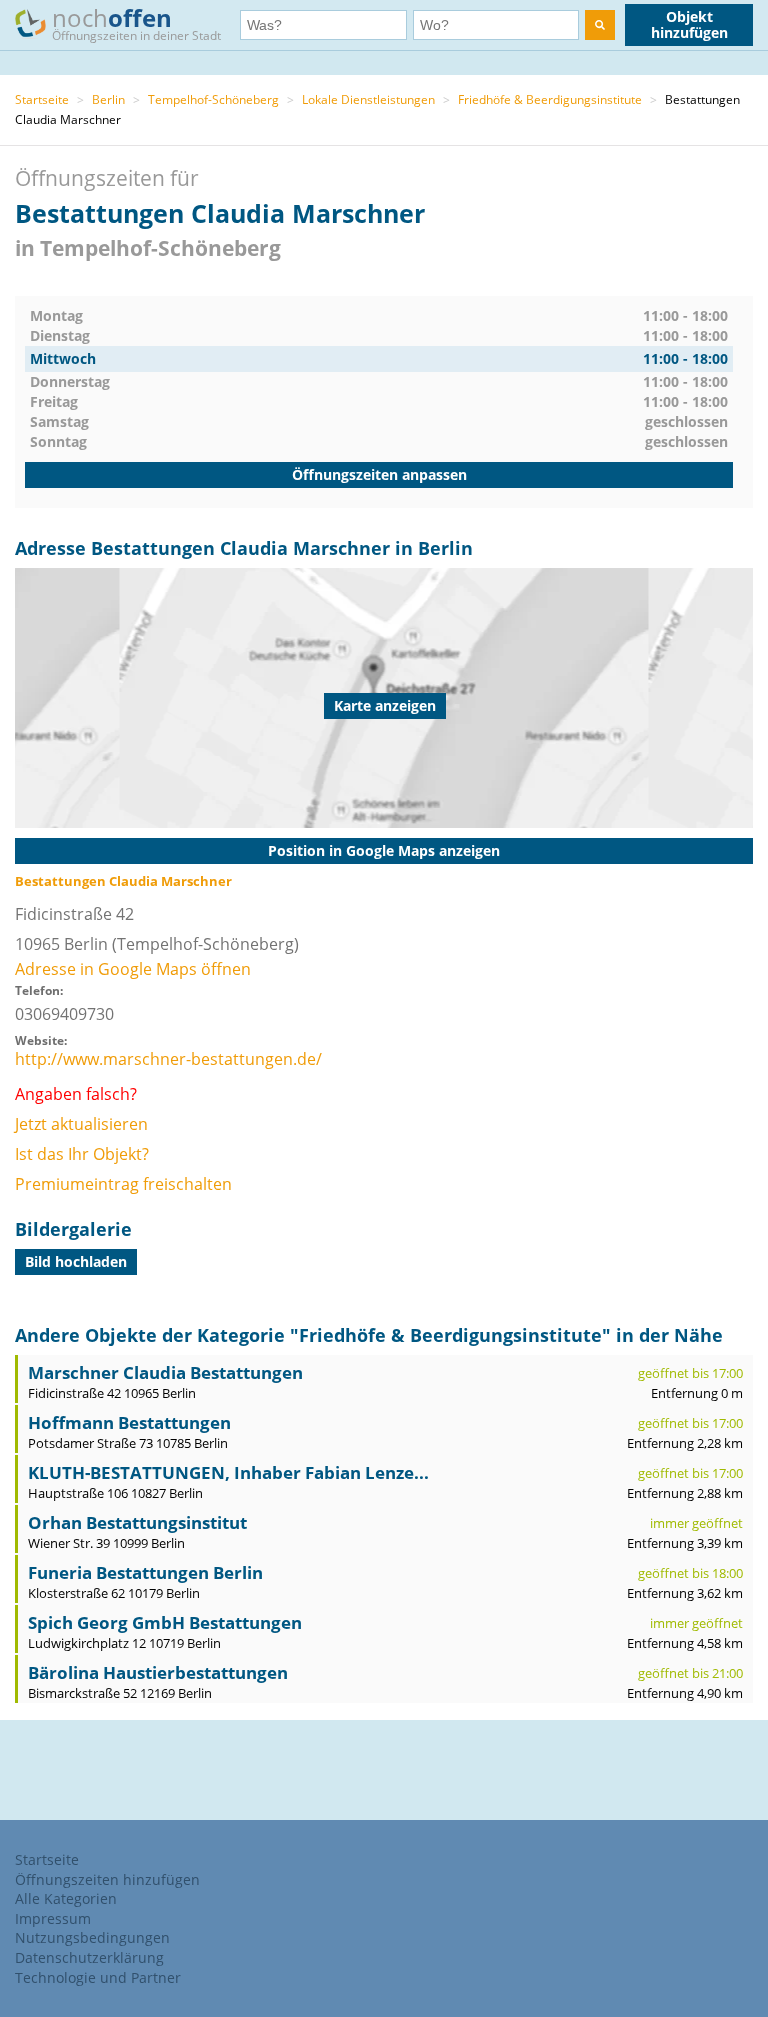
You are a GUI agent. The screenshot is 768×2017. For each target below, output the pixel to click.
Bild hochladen (76, 1261)
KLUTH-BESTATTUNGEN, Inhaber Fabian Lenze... (228, 1472)
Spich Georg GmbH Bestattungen (165, 1622)
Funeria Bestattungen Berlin (145, 1572)
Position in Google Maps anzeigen (384, 850)
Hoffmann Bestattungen (129, 1422)
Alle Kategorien (66, 1898)
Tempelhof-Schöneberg (213, 99)
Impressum (53, 1918)
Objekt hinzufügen (689, 24)
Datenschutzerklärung (89, 1957)
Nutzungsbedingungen (92, 1937)
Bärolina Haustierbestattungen (158, 1672)
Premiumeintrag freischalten (123, 1184)
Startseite (42, 99)
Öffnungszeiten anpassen (379, 474)
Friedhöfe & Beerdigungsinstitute (550, 99)
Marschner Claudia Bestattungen (165, 1372)
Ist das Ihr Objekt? (82, 1154)
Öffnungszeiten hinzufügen (107, 1879)
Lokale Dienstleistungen (368, 99)
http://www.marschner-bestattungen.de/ (168, 1059)
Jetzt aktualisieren (81, 1124)
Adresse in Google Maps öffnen (133, 969)
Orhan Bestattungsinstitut (137, 1522)
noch (136, 22)
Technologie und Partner (98, 1977)
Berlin (108, 99)
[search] (600, 25)
